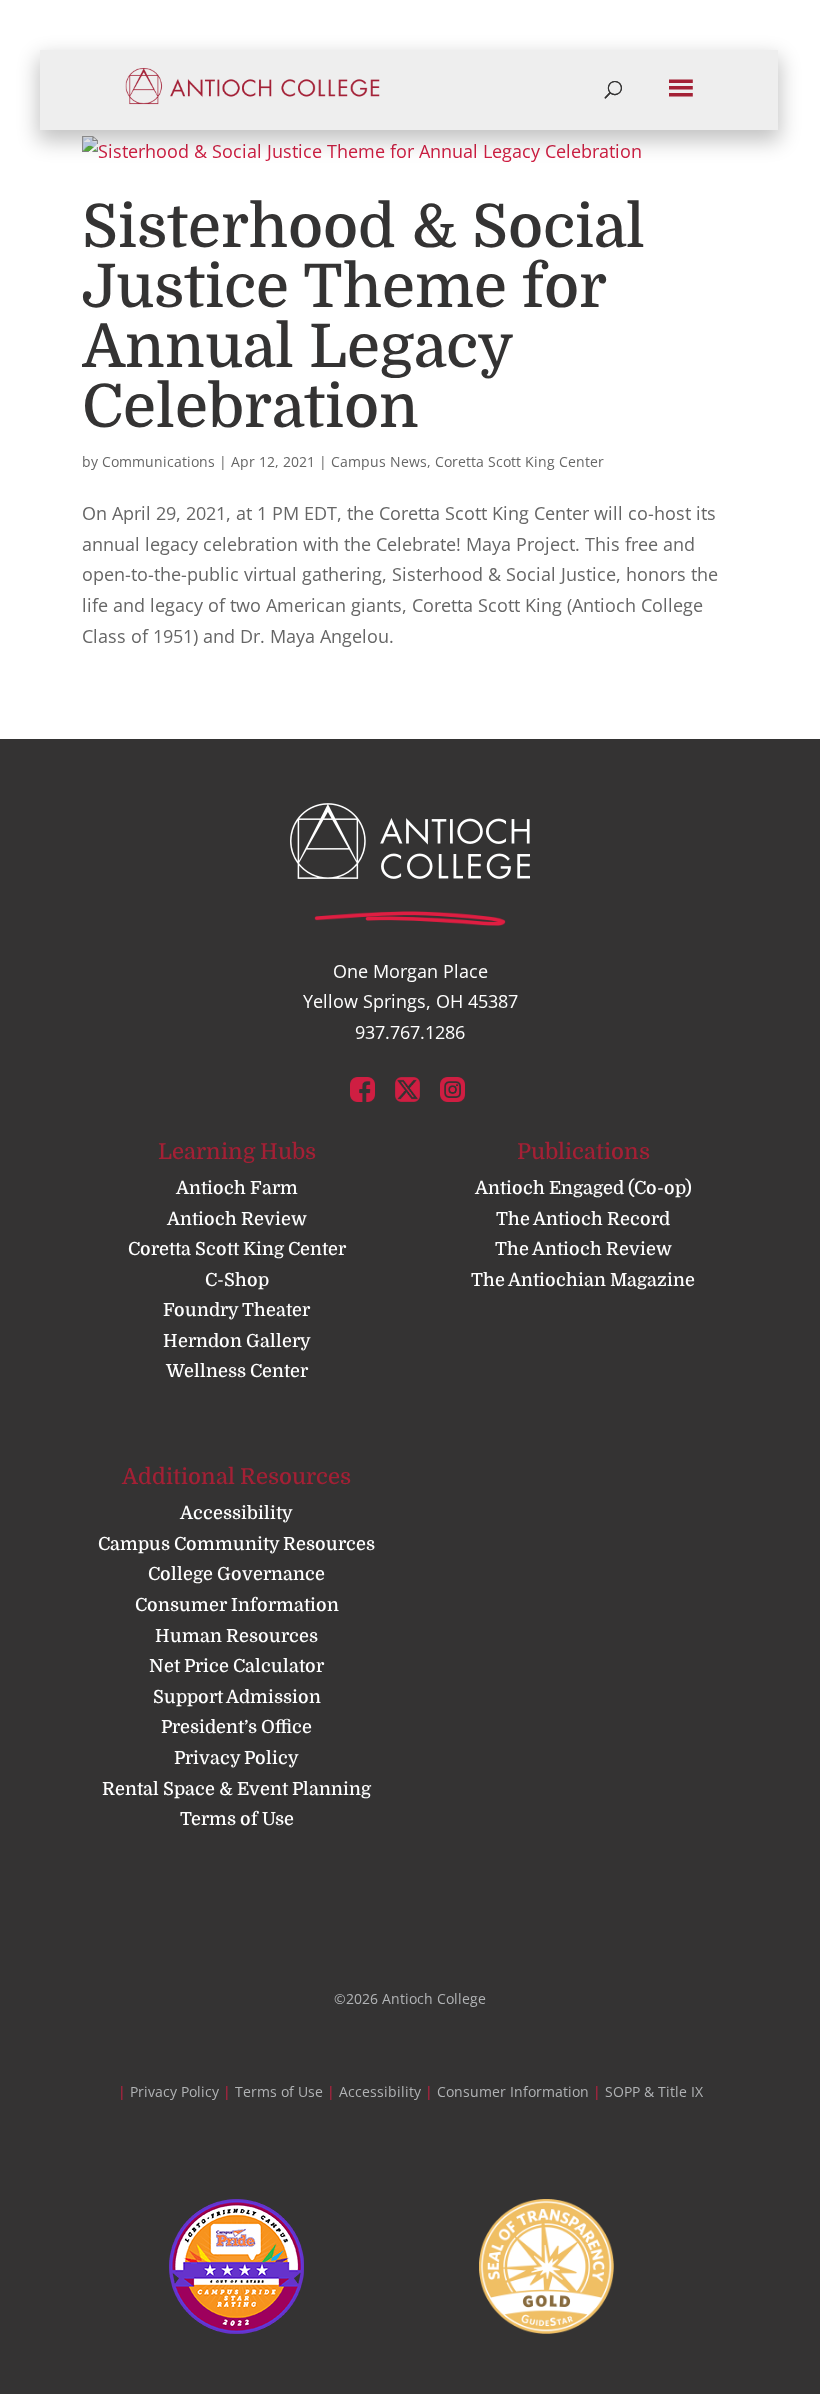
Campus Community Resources (236, 1544)
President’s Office (236, 1727)
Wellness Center (237, 1371)
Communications (158, 461)
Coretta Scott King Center (519, 461)
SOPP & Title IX (654, 2091)
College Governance (236, 1574)
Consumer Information (237, 1605)
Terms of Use (237, 1819)
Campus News (379, 461)
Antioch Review (237, 1219)
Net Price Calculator (236, 1666)
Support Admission (237, 1697)
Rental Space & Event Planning (236, 1789)
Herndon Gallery (237, 1341)
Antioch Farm (237, 1188)
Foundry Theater (236, 1310)
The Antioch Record (583, 1219)
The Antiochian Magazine (583, 1280)
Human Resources (236, 1636)
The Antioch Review (583, 1249)
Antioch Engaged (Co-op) (583, 1188)
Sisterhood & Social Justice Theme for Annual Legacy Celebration (363, 317)
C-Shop (237, 1280)
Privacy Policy (236, 1758)
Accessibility (236, 1513)
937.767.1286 (410, 1032)
